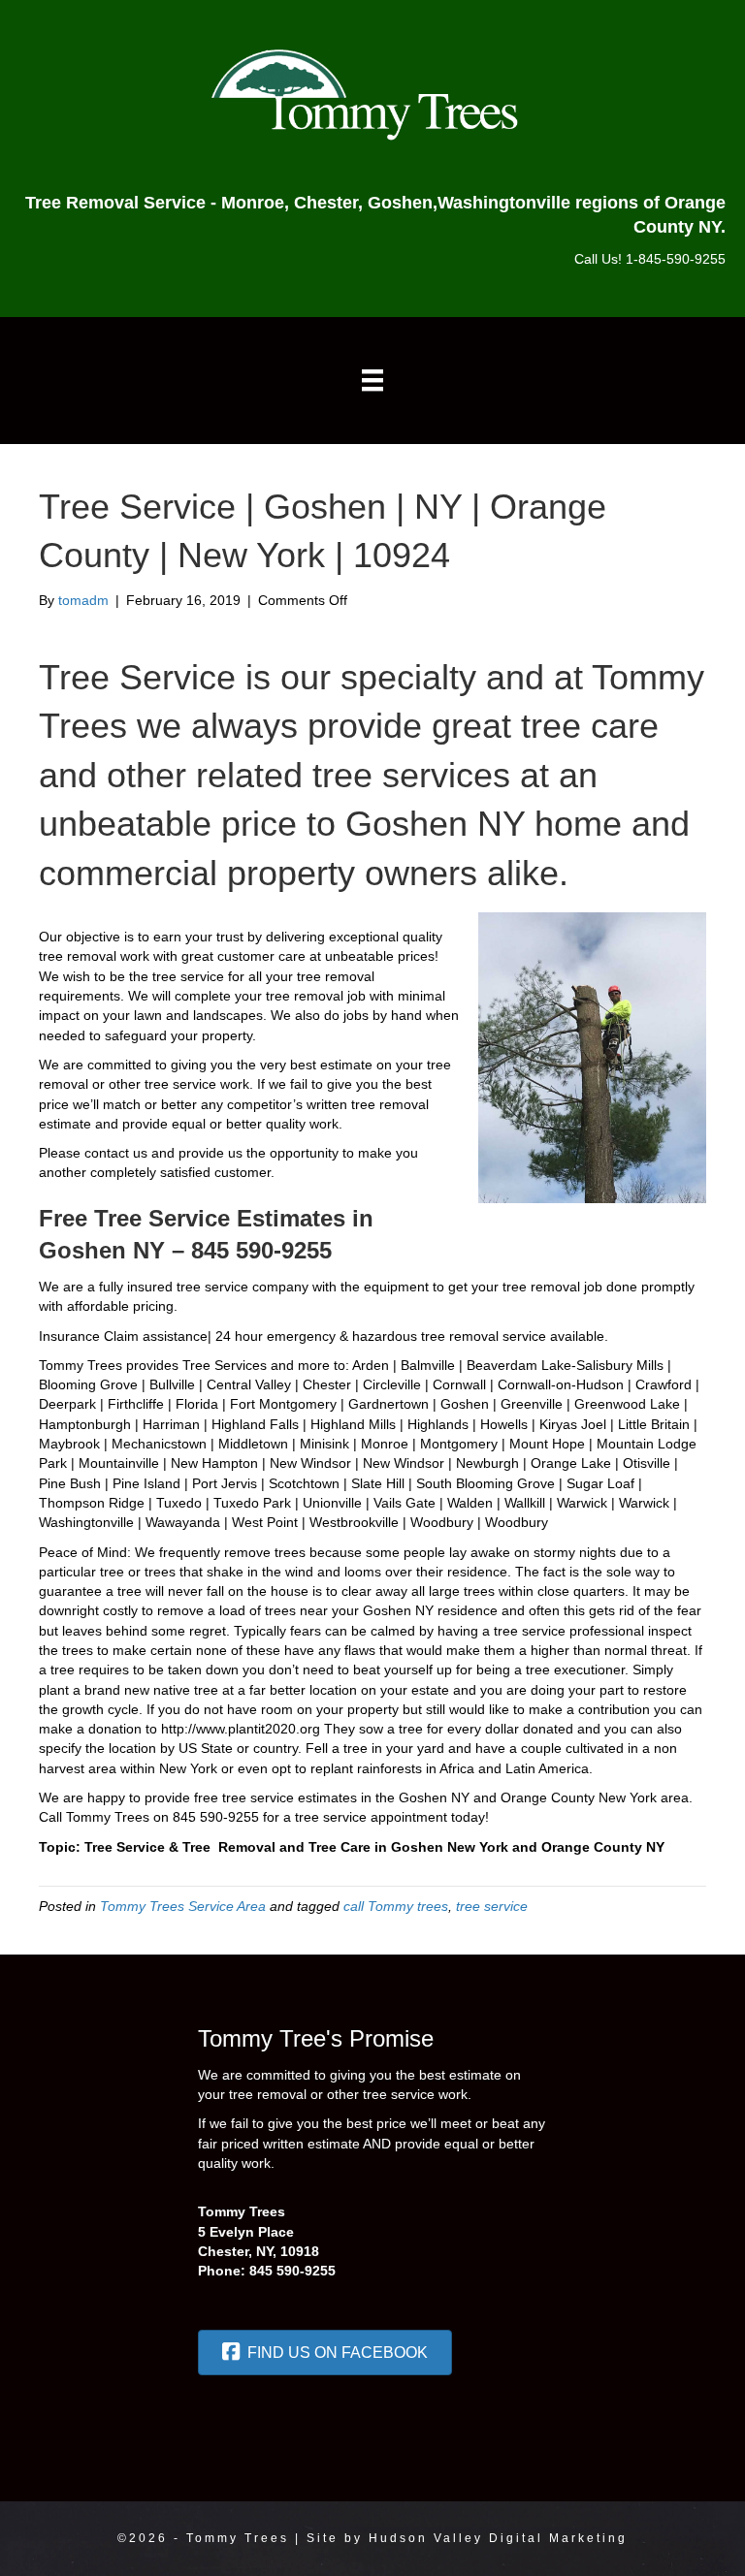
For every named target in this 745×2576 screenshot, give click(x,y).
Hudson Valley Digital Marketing (498, 2538)
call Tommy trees (396, 1906)
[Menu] (372, 380)
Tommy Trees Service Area (183, 1906)
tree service (492, 1906)
